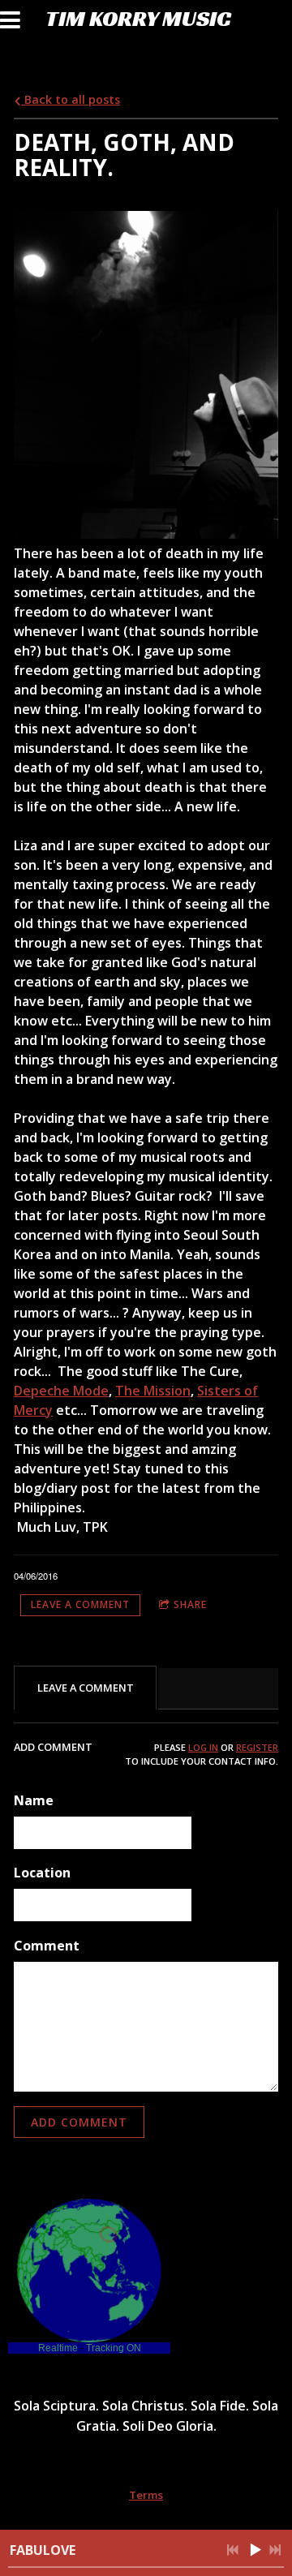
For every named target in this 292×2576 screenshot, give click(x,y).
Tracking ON (114, 2348)
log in (203, 1747)
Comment (47, 1946)
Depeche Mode (61, 1391)
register (257, 1747)
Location (42, 1873)
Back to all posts (71, 99)
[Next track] (275, 2550)
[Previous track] (233, 2550)
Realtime (58, 2348)
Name (34, 1800)
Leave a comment (80, 1604)
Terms (146, 2495)
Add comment (79, 2122)
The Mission (153, 1391)
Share (190, 1604)
